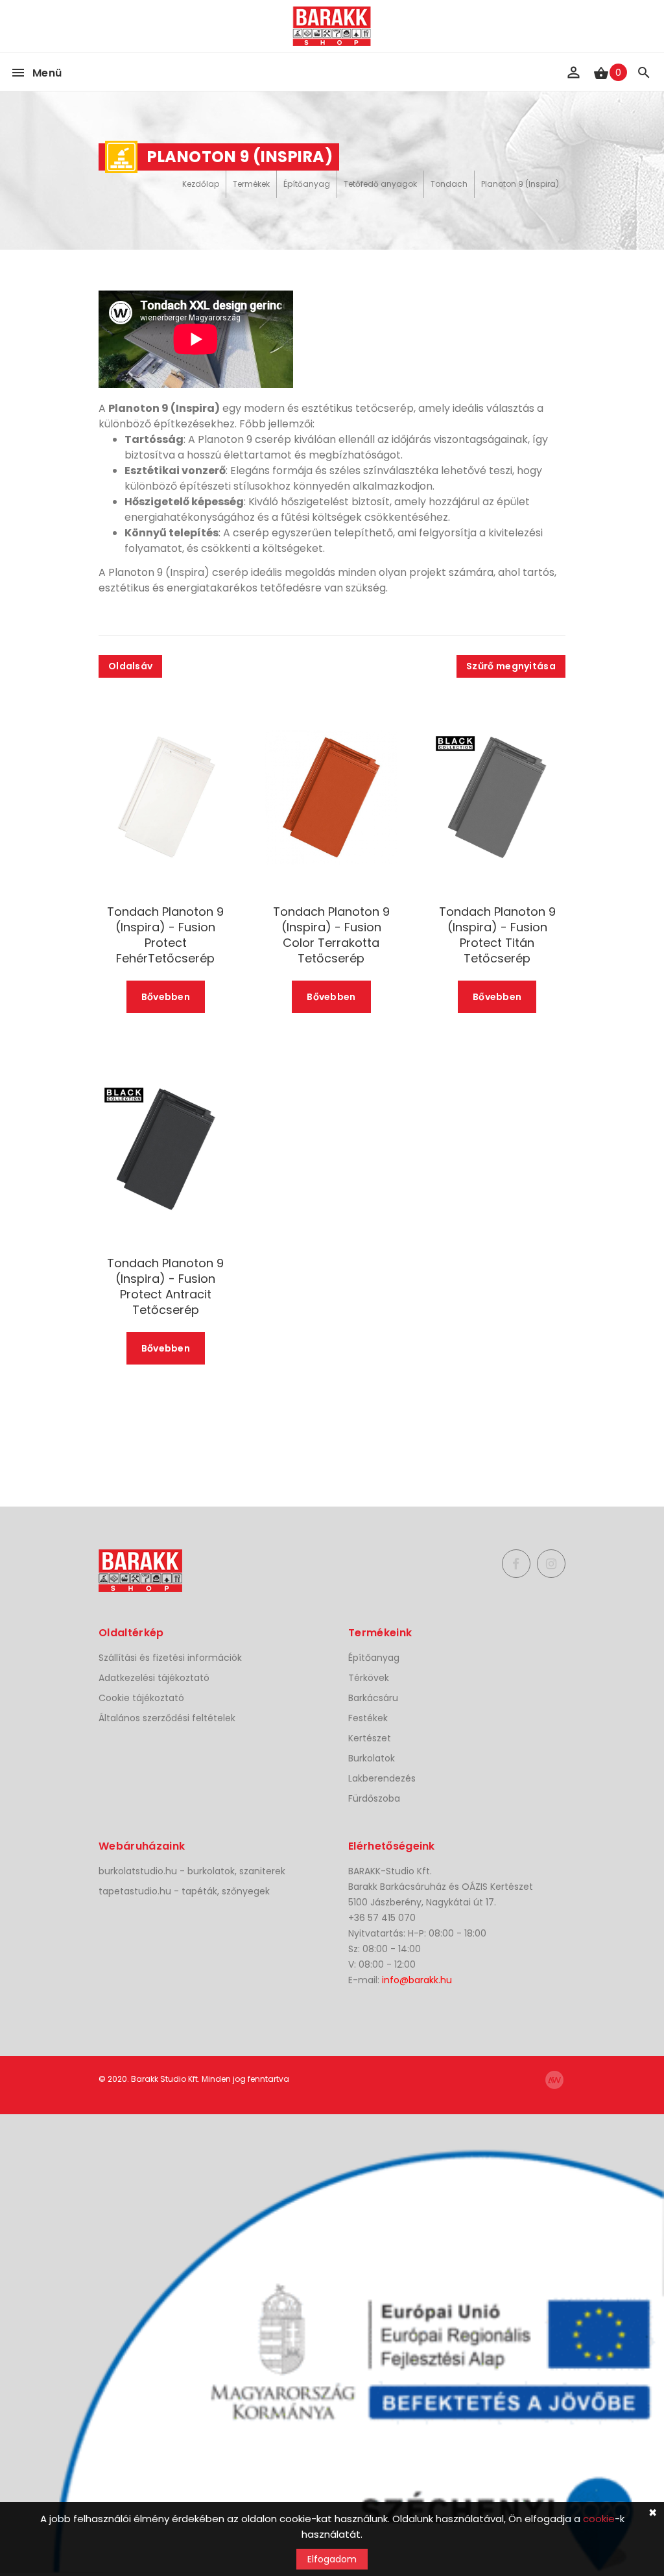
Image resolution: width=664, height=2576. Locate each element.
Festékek (368, 1718)
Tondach (449, 184)
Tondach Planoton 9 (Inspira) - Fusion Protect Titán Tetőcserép (497, 935)
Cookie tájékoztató (141, 1698)
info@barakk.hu (417, 1980)
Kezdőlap (201, 184)
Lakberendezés (382, 1778)
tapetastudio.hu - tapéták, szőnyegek (184, 1891)
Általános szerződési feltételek (167, 1718)
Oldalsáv (130, 666)
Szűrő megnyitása (511, 666)
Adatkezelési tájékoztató (154, 1678)
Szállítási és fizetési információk (170, 1658)
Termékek (251, 184)
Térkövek (369, 1678)
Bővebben (166, 997)
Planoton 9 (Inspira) (520, 184)
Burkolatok (372, 1758)
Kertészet (370, 1738)
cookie (599, 2519)
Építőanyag (307, 184)
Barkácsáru (373, 1698)
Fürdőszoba (374, 1798)
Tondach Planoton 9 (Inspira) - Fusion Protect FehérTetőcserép (165, 935)
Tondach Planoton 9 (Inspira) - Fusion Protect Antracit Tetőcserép (165, 1287)
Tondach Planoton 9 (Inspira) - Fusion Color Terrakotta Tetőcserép (331, 935)
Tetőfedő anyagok (380, 184)
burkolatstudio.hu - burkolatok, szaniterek (192, 1871)
